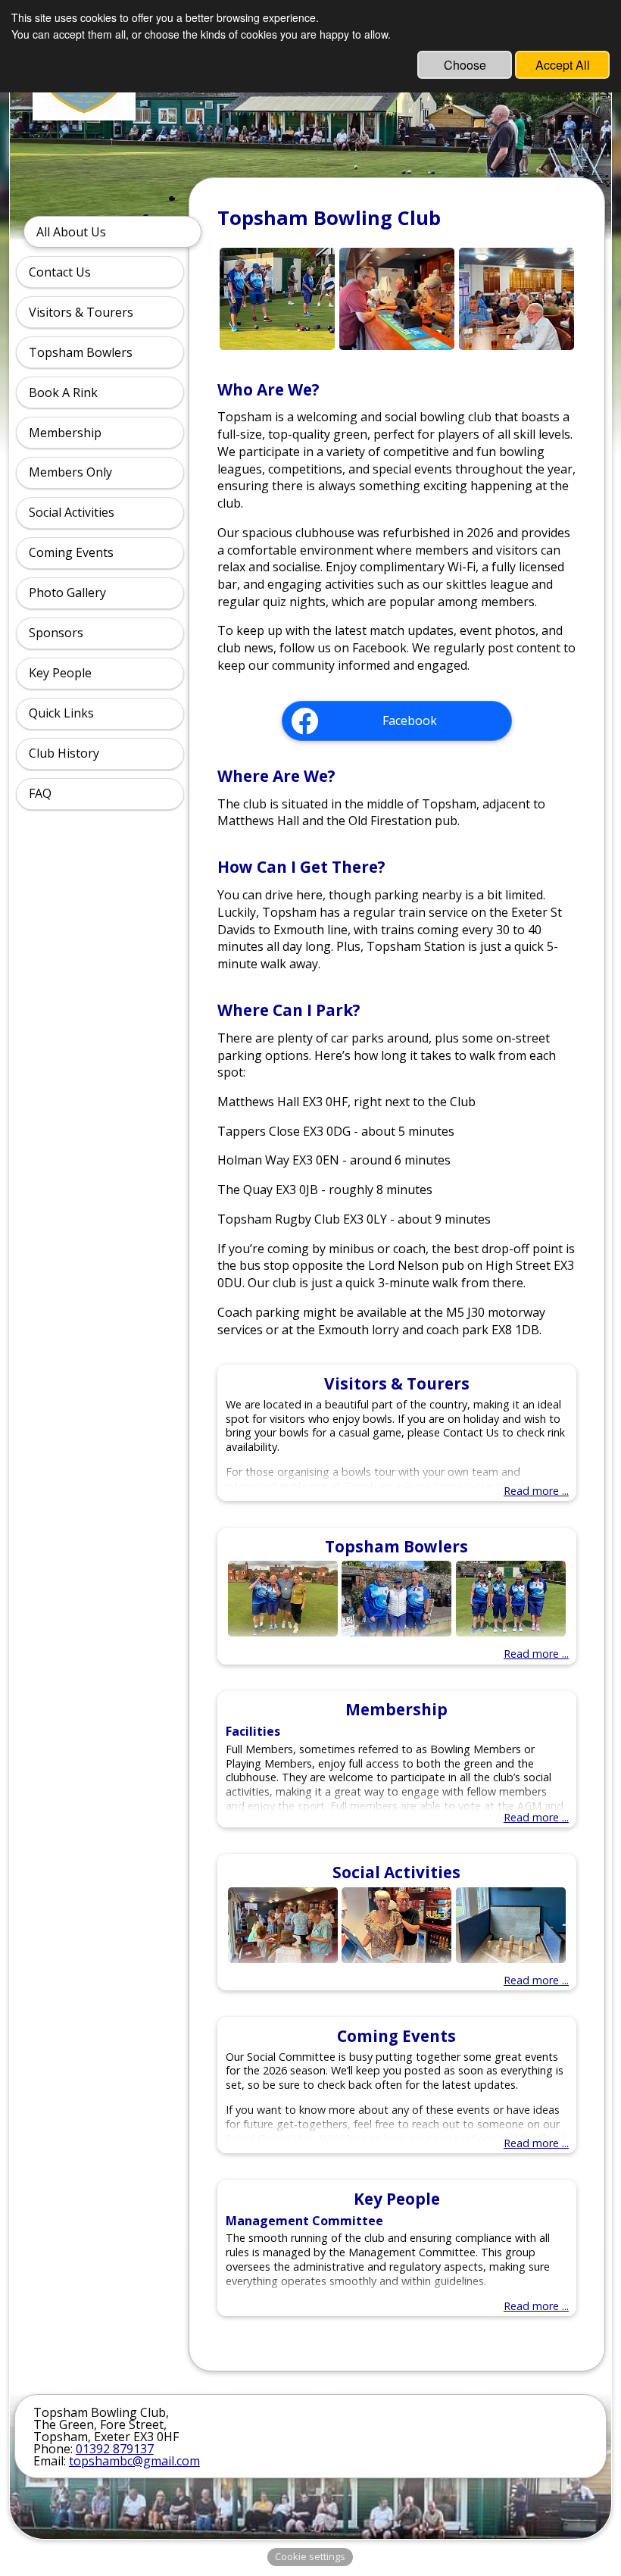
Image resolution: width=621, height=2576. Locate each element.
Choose (465, 65)
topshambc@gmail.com (134, 2461)
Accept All (563, 65)
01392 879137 (115, 2449)
